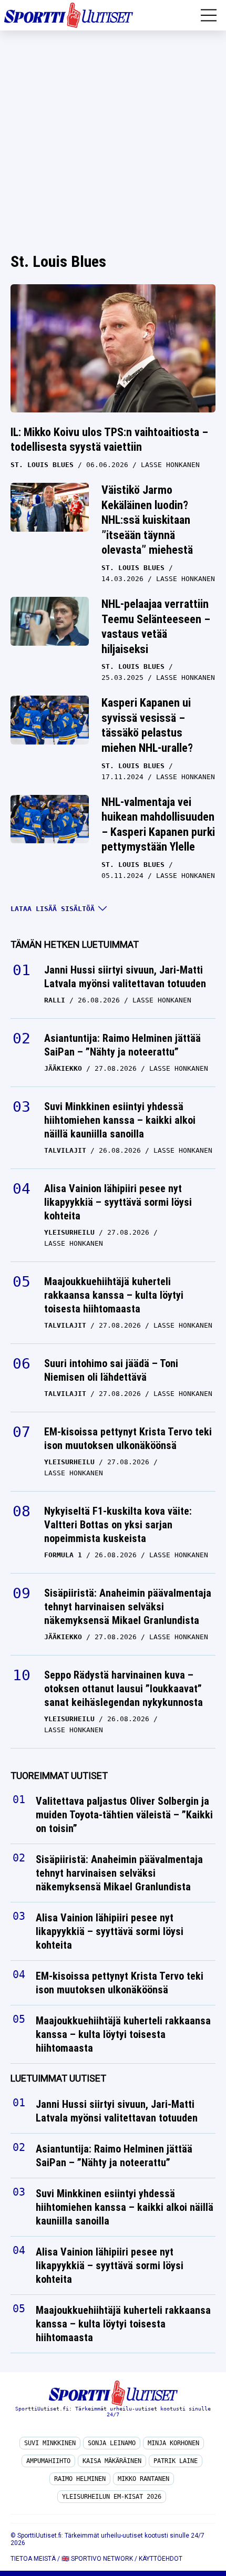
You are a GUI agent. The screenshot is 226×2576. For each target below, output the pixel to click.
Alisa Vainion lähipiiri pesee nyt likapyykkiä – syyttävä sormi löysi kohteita (118, 1202)
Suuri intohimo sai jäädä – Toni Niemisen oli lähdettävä (111, 1370)
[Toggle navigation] (209, 15)
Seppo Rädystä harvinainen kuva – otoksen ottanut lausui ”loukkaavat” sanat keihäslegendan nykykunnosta (124, 1689)
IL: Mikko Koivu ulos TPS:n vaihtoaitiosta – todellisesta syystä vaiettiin (109, 440)
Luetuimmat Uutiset (58, 2079)
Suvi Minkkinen (50, 2443)
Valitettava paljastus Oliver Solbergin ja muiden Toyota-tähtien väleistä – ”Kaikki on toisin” (124, 1815)
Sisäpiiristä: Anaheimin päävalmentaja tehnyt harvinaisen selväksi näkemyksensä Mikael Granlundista (128, 1607)
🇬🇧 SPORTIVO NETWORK (97, 2559)
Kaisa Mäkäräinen (112, 2461)
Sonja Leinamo (112, 2443)
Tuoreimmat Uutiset (59, 1776)
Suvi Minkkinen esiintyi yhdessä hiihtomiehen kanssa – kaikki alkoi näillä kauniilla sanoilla (120, 1120)
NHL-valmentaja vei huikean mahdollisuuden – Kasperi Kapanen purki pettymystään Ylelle (158, 825)
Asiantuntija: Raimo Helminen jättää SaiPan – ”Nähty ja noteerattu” (122, 1045)
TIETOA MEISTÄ (33, 2559)
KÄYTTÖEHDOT (161, 2559)
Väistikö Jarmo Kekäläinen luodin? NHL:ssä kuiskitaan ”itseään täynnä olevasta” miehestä (147, 520)
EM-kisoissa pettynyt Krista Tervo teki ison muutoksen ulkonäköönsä (128, 1439)
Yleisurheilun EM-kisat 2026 (112, 2497)
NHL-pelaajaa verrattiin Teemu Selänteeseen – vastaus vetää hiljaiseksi (156, 627)
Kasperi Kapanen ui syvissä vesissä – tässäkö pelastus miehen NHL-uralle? (147, 725)
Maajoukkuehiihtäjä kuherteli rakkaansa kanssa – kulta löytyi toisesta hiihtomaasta (114, 1295)
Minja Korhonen (173, 2443)
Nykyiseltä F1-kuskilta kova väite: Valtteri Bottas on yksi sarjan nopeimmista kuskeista (118, 1525)
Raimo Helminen (80, 2479)
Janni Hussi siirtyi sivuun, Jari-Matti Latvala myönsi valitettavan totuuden (125, 977)
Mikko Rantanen (143, 2479)
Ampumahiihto (48, 2461)
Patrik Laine (176, 2461)
